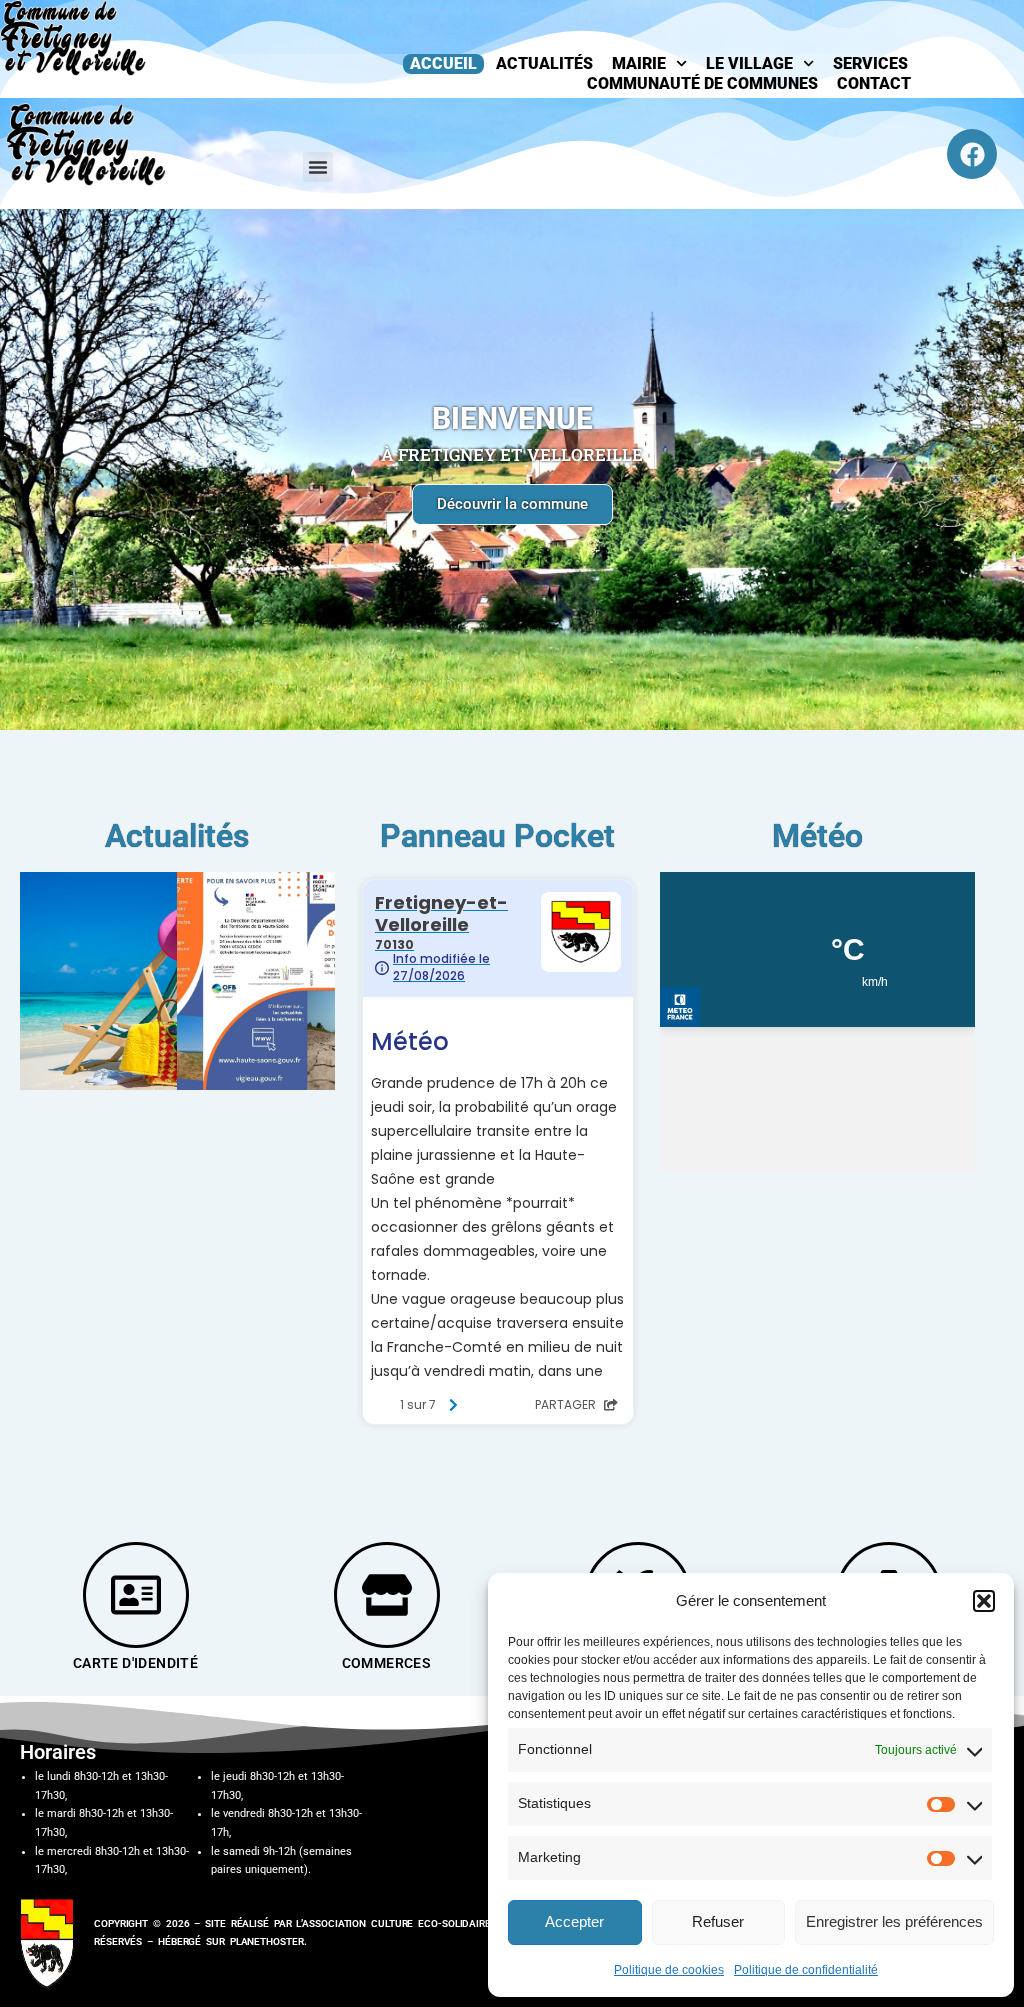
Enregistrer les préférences (894, 1921)
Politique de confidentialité (806, 1970)
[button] (984, 1601)
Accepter (574, 1921)
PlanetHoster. (268, 1941)
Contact (874, 83)
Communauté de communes (702, 83)
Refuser (718, 1921)
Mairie (639, 63)
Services (870, 63)
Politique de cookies (669, 1970)
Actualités (544, 63)
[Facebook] (972, 154)
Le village (749, 63)
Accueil (443, 63)
